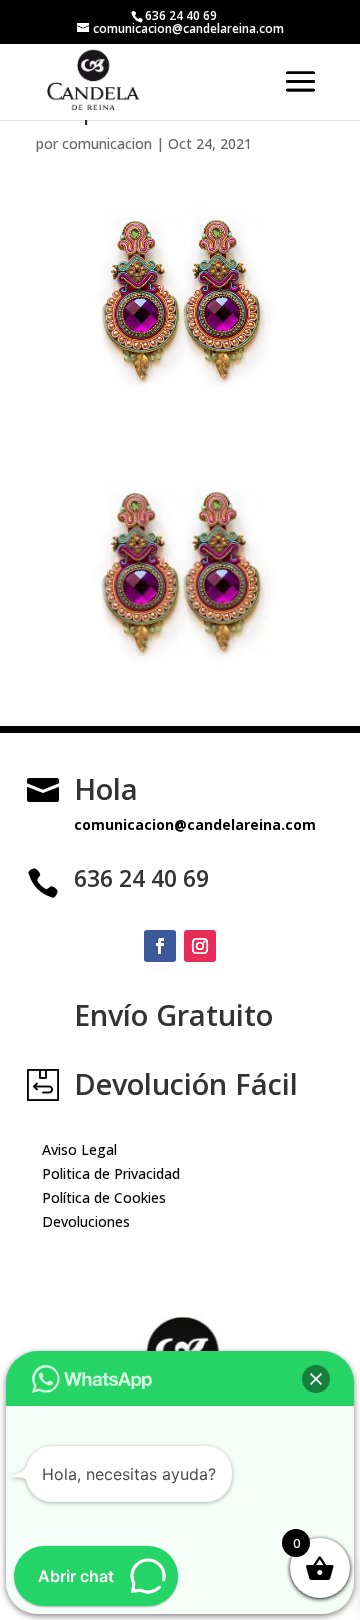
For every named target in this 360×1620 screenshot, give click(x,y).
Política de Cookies (104, 1197)
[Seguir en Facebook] (160, 946)
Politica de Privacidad (111, 1173)
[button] (316, 1379)
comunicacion (107, 143)
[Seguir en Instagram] (200, 946)
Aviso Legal (79, 1149)
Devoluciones (86, 1221)
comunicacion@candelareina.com (195, 824)
